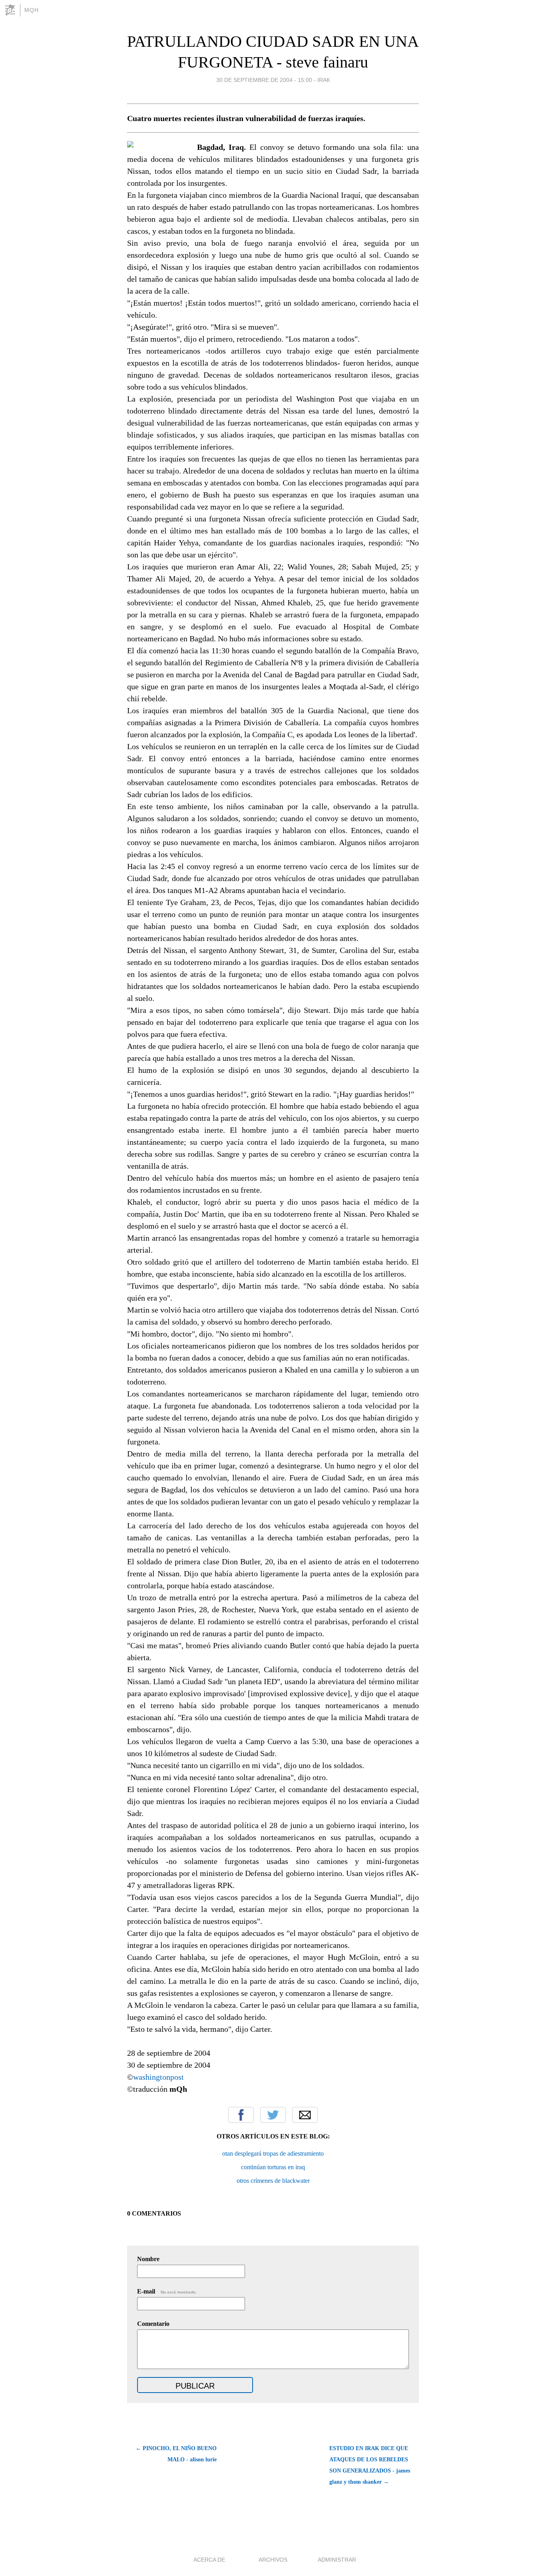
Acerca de (209, 2560)
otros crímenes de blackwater (273, 2181)
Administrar (337, 2560)
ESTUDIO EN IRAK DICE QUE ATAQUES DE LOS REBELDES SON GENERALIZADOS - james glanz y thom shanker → (370, 2465)
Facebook (241, 2115)
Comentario (153, 2324)
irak (324, 80)
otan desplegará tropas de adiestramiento (273, 2153)
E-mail (167, 2291)
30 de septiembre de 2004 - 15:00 (264, 80)
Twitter (273, 2115)
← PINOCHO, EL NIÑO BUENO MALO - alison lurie (176, 2454)
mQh (32, 10)
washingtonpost (158, 2077)
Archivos (273, 2560)
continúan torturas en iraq (273, 2167)
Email (305, 2115)
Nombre (148, 2259)
